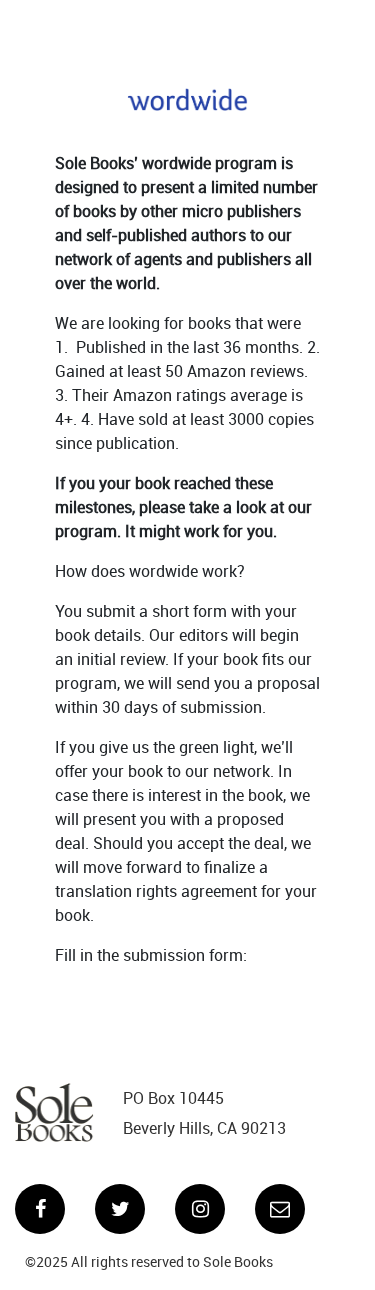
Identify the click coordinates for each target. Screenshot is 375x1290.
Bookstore (140, 25)
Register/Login (258, 25)
